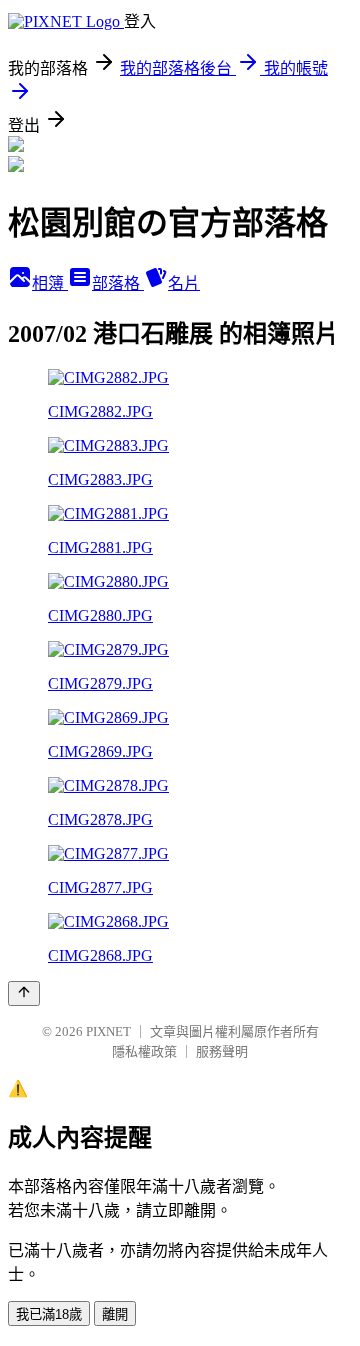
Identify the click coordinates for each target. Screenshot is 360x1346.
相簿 (50, 283)
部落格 (118, 283)
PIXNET (108, 1031)
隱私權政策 (144, 1051)
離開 (115, 1314)
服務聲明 (222, 1051)
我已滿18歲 (49, 1314)
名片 (184, 283)
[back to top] (24, 993)
